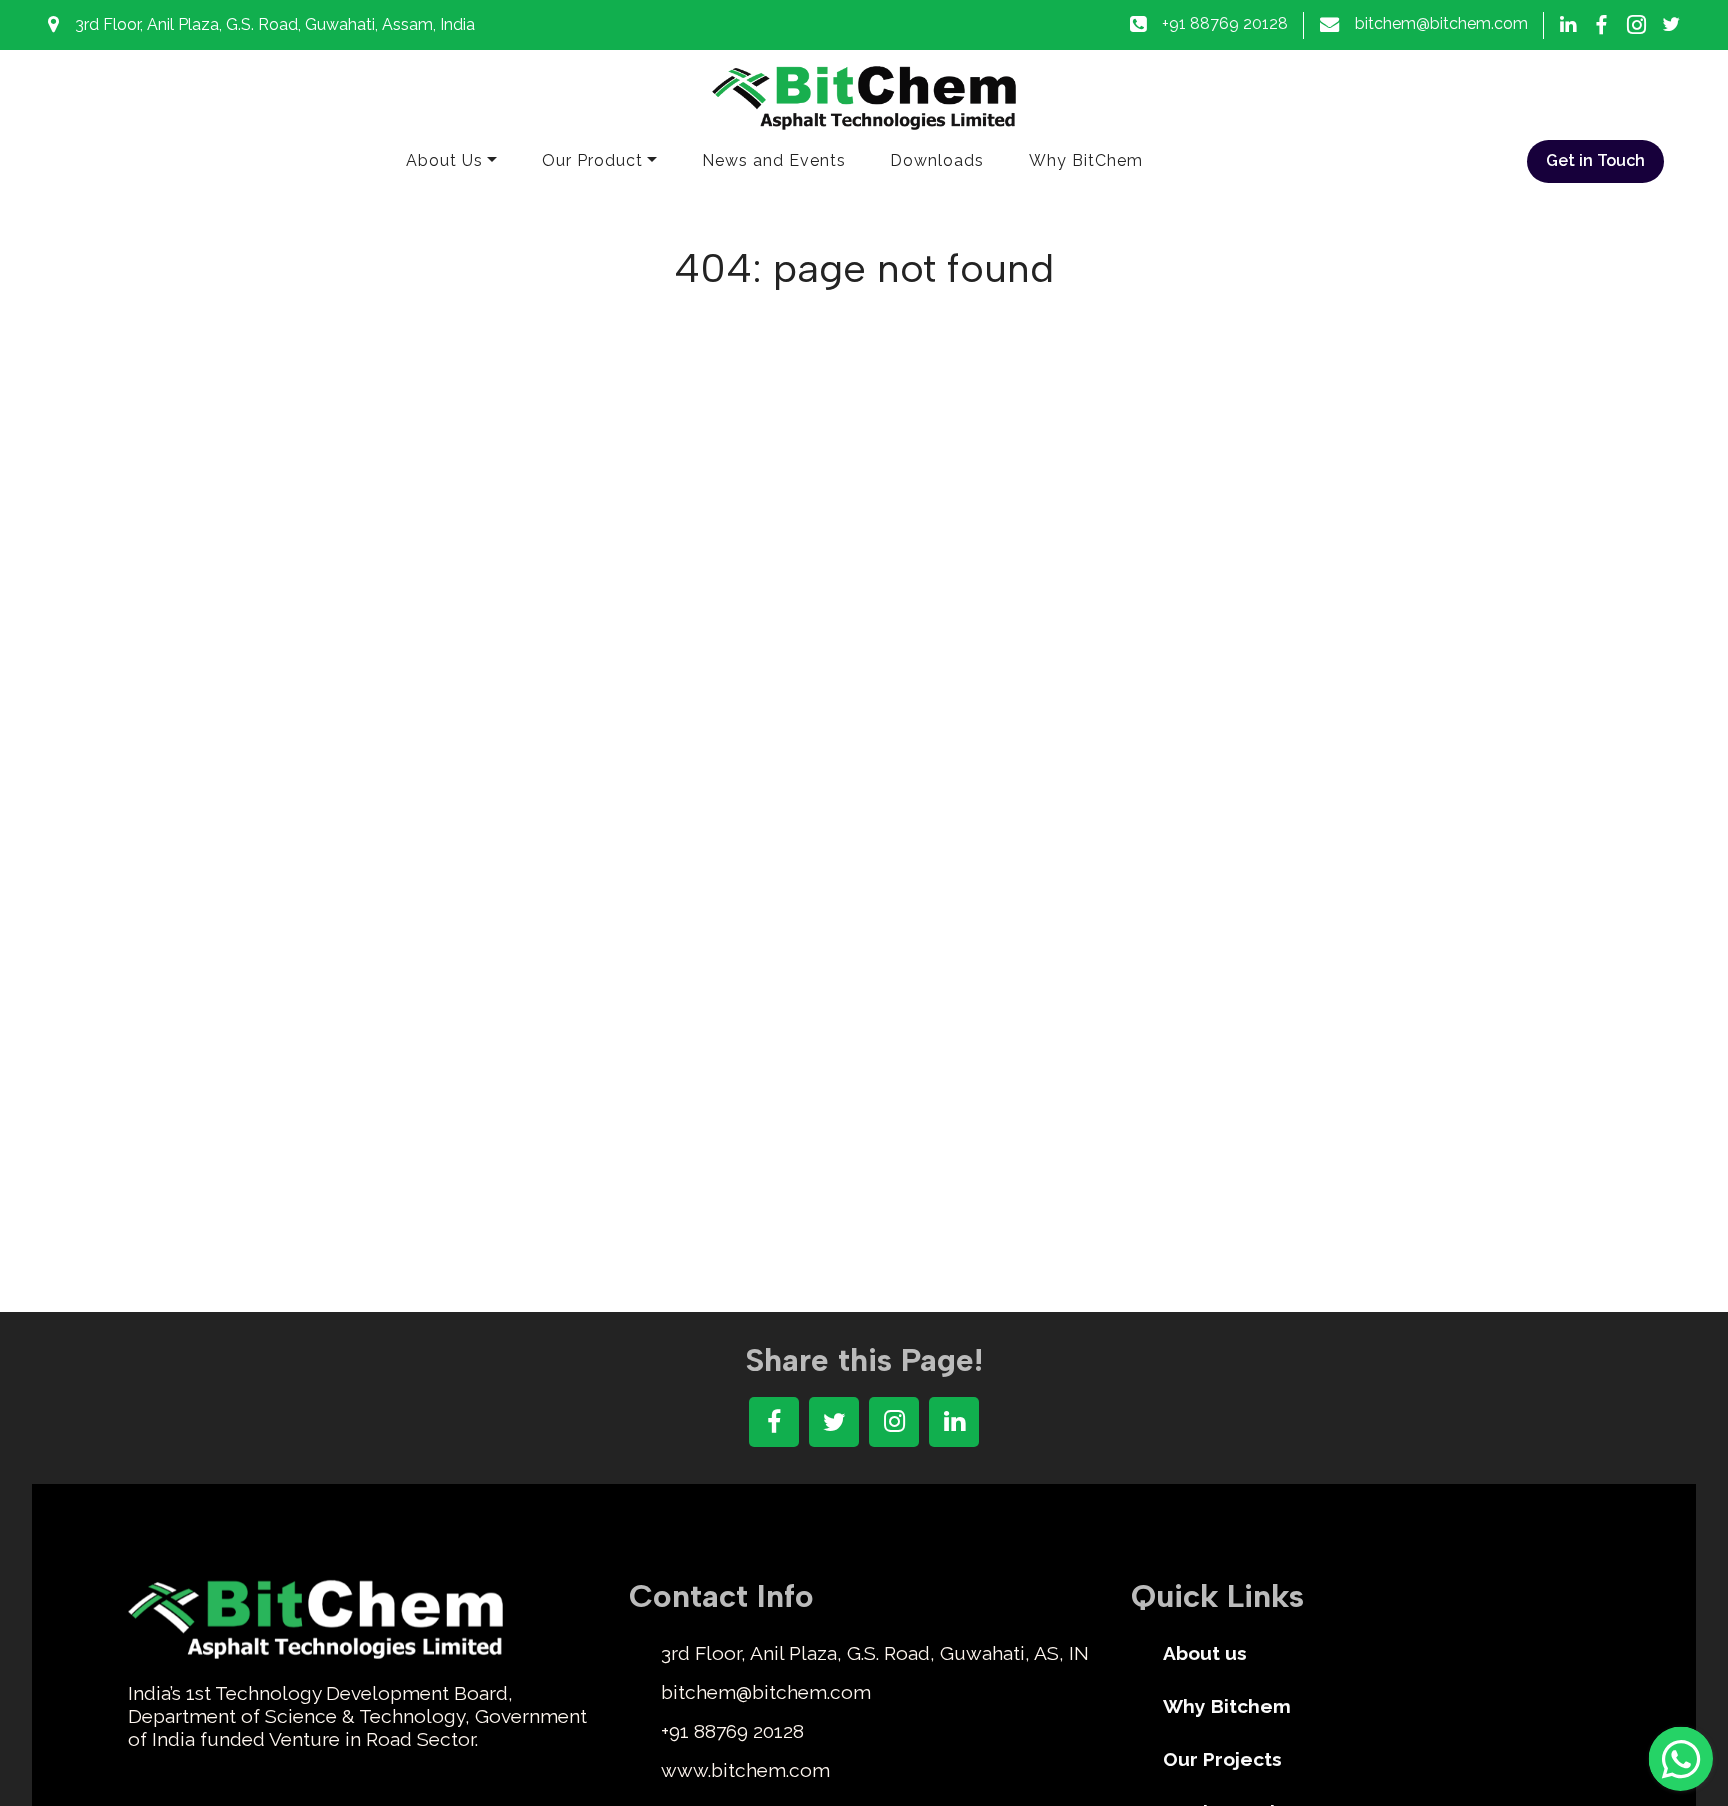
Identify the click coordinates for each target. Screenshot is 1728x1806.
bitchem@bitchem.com (1441, 23)
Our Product (592, 160)
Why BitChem (1086, 160)
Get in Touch (1595, 160)
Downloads (937, 160)
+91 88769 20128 (1225, 23)
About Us (444, 160)
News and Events (774, 160)
